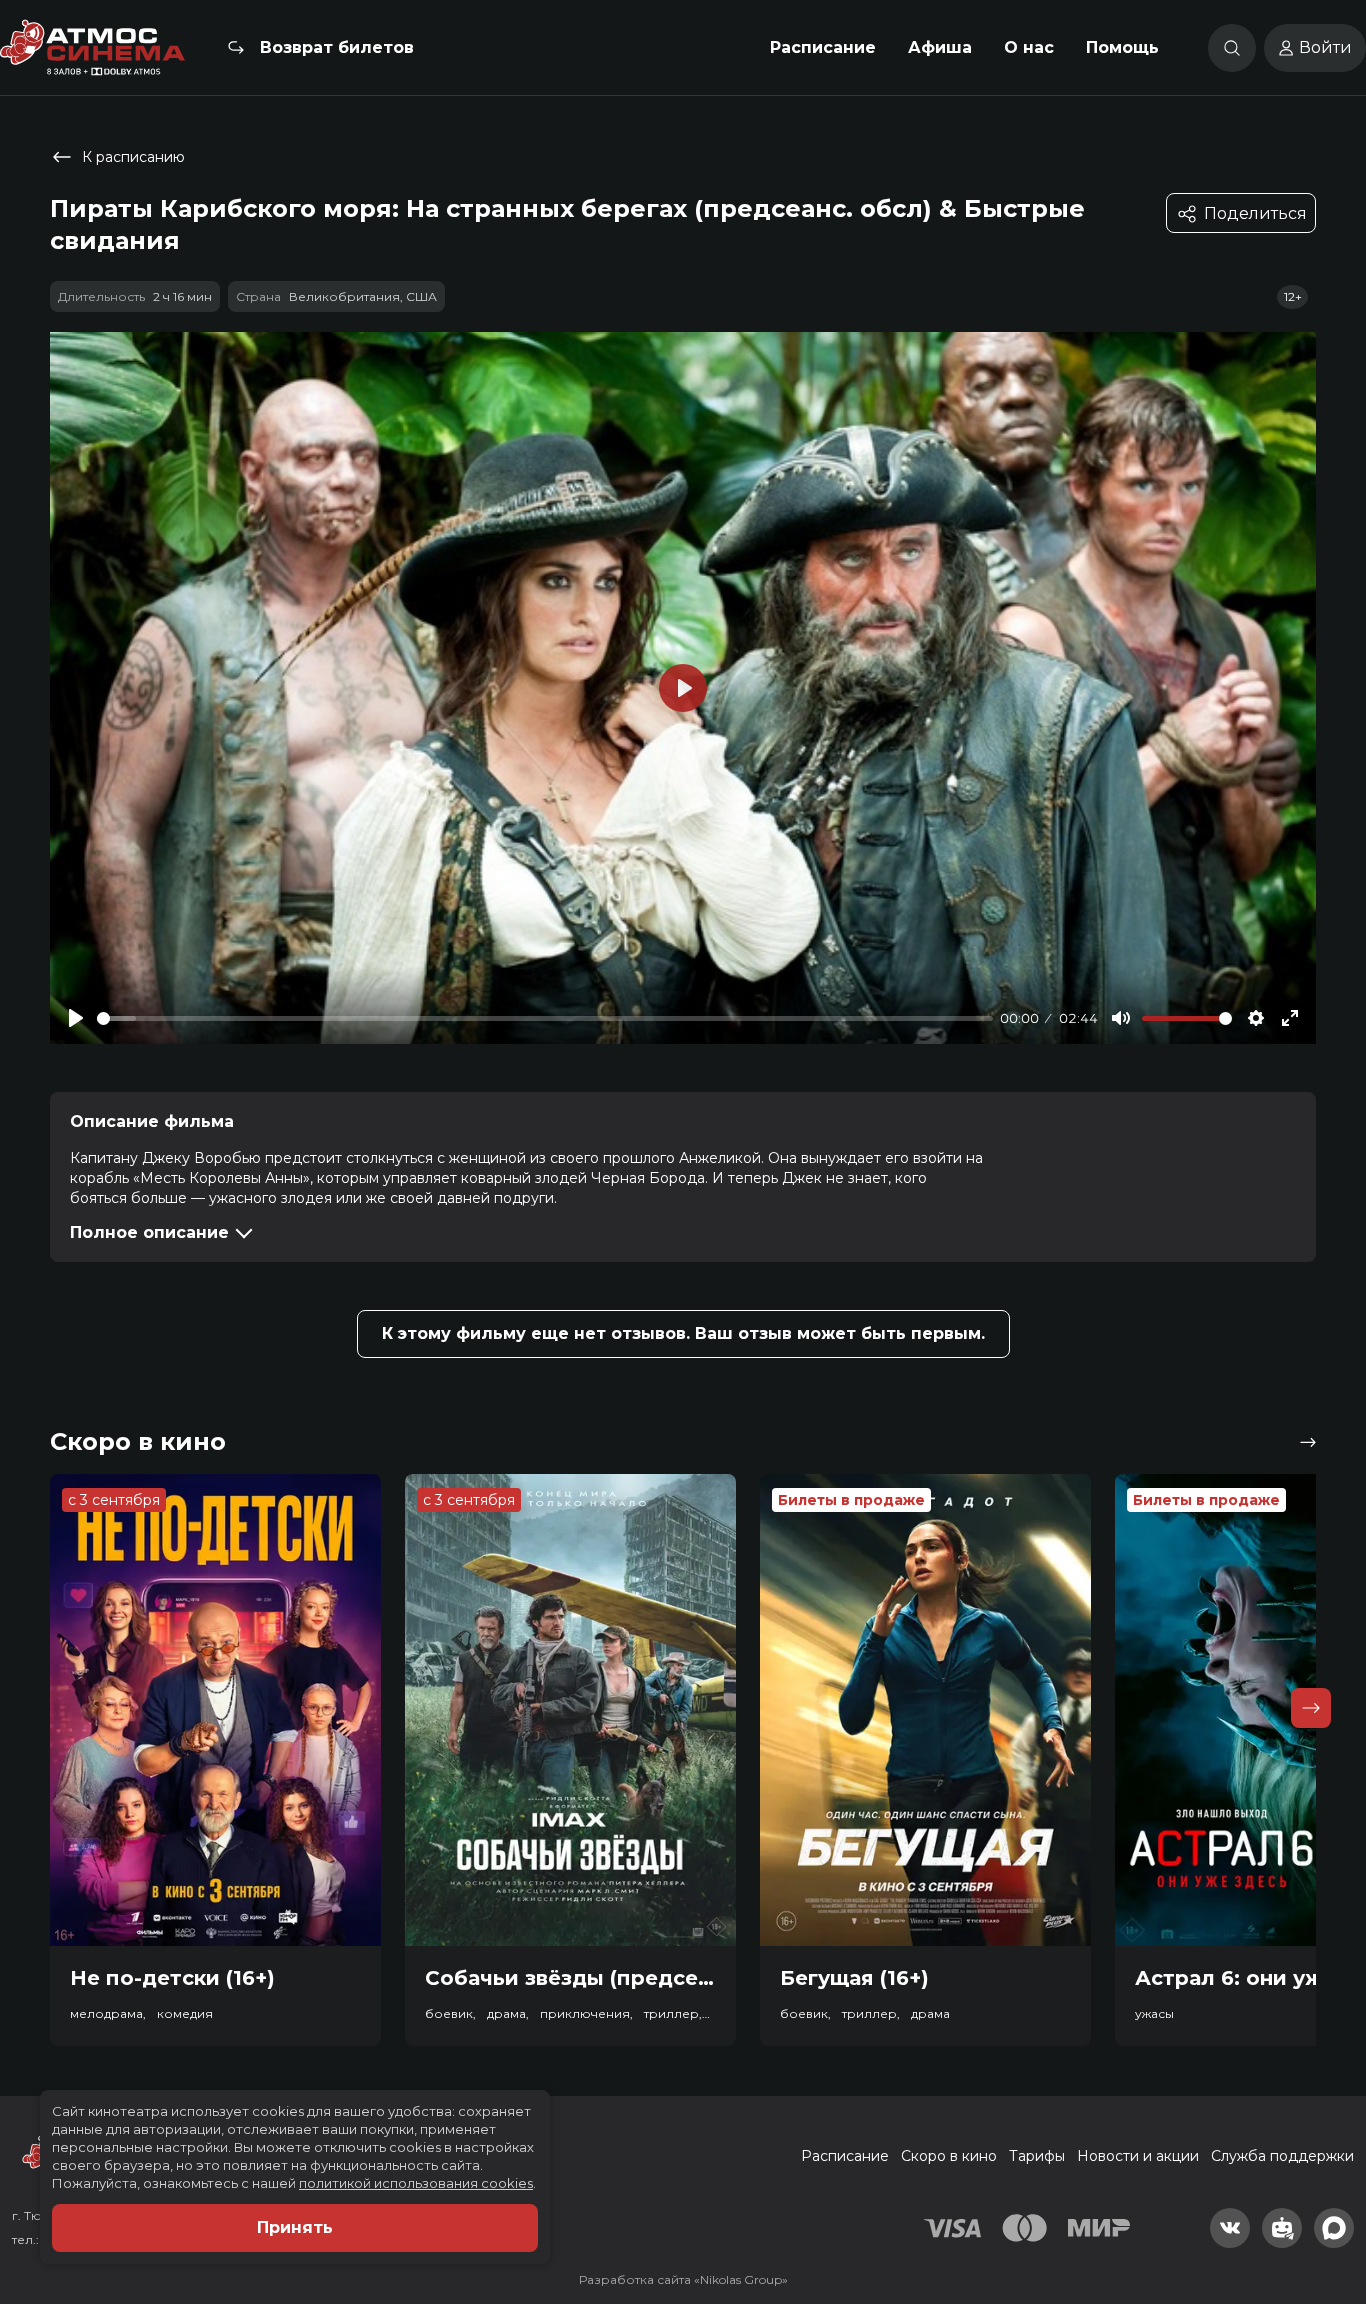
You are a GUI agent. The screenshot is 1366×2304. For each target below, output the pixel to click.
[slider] (545, 1018)
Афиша (940, 47)
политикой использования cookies (416, 2183)
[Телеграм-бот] (1282, 2228)
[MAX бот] (1334, 2228)
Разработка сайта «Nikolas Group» (683, 2279)
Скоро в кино (949, 2156)
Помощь (1122, 47)
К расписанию (133, 157)
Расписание (823, 47)
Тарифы (1037, 2156)
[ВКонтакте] (1230, 2228)
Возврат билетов (337, 47)
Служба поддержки (1282, 2156)
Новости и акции (1138, 2156)
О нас (1029, 47)
